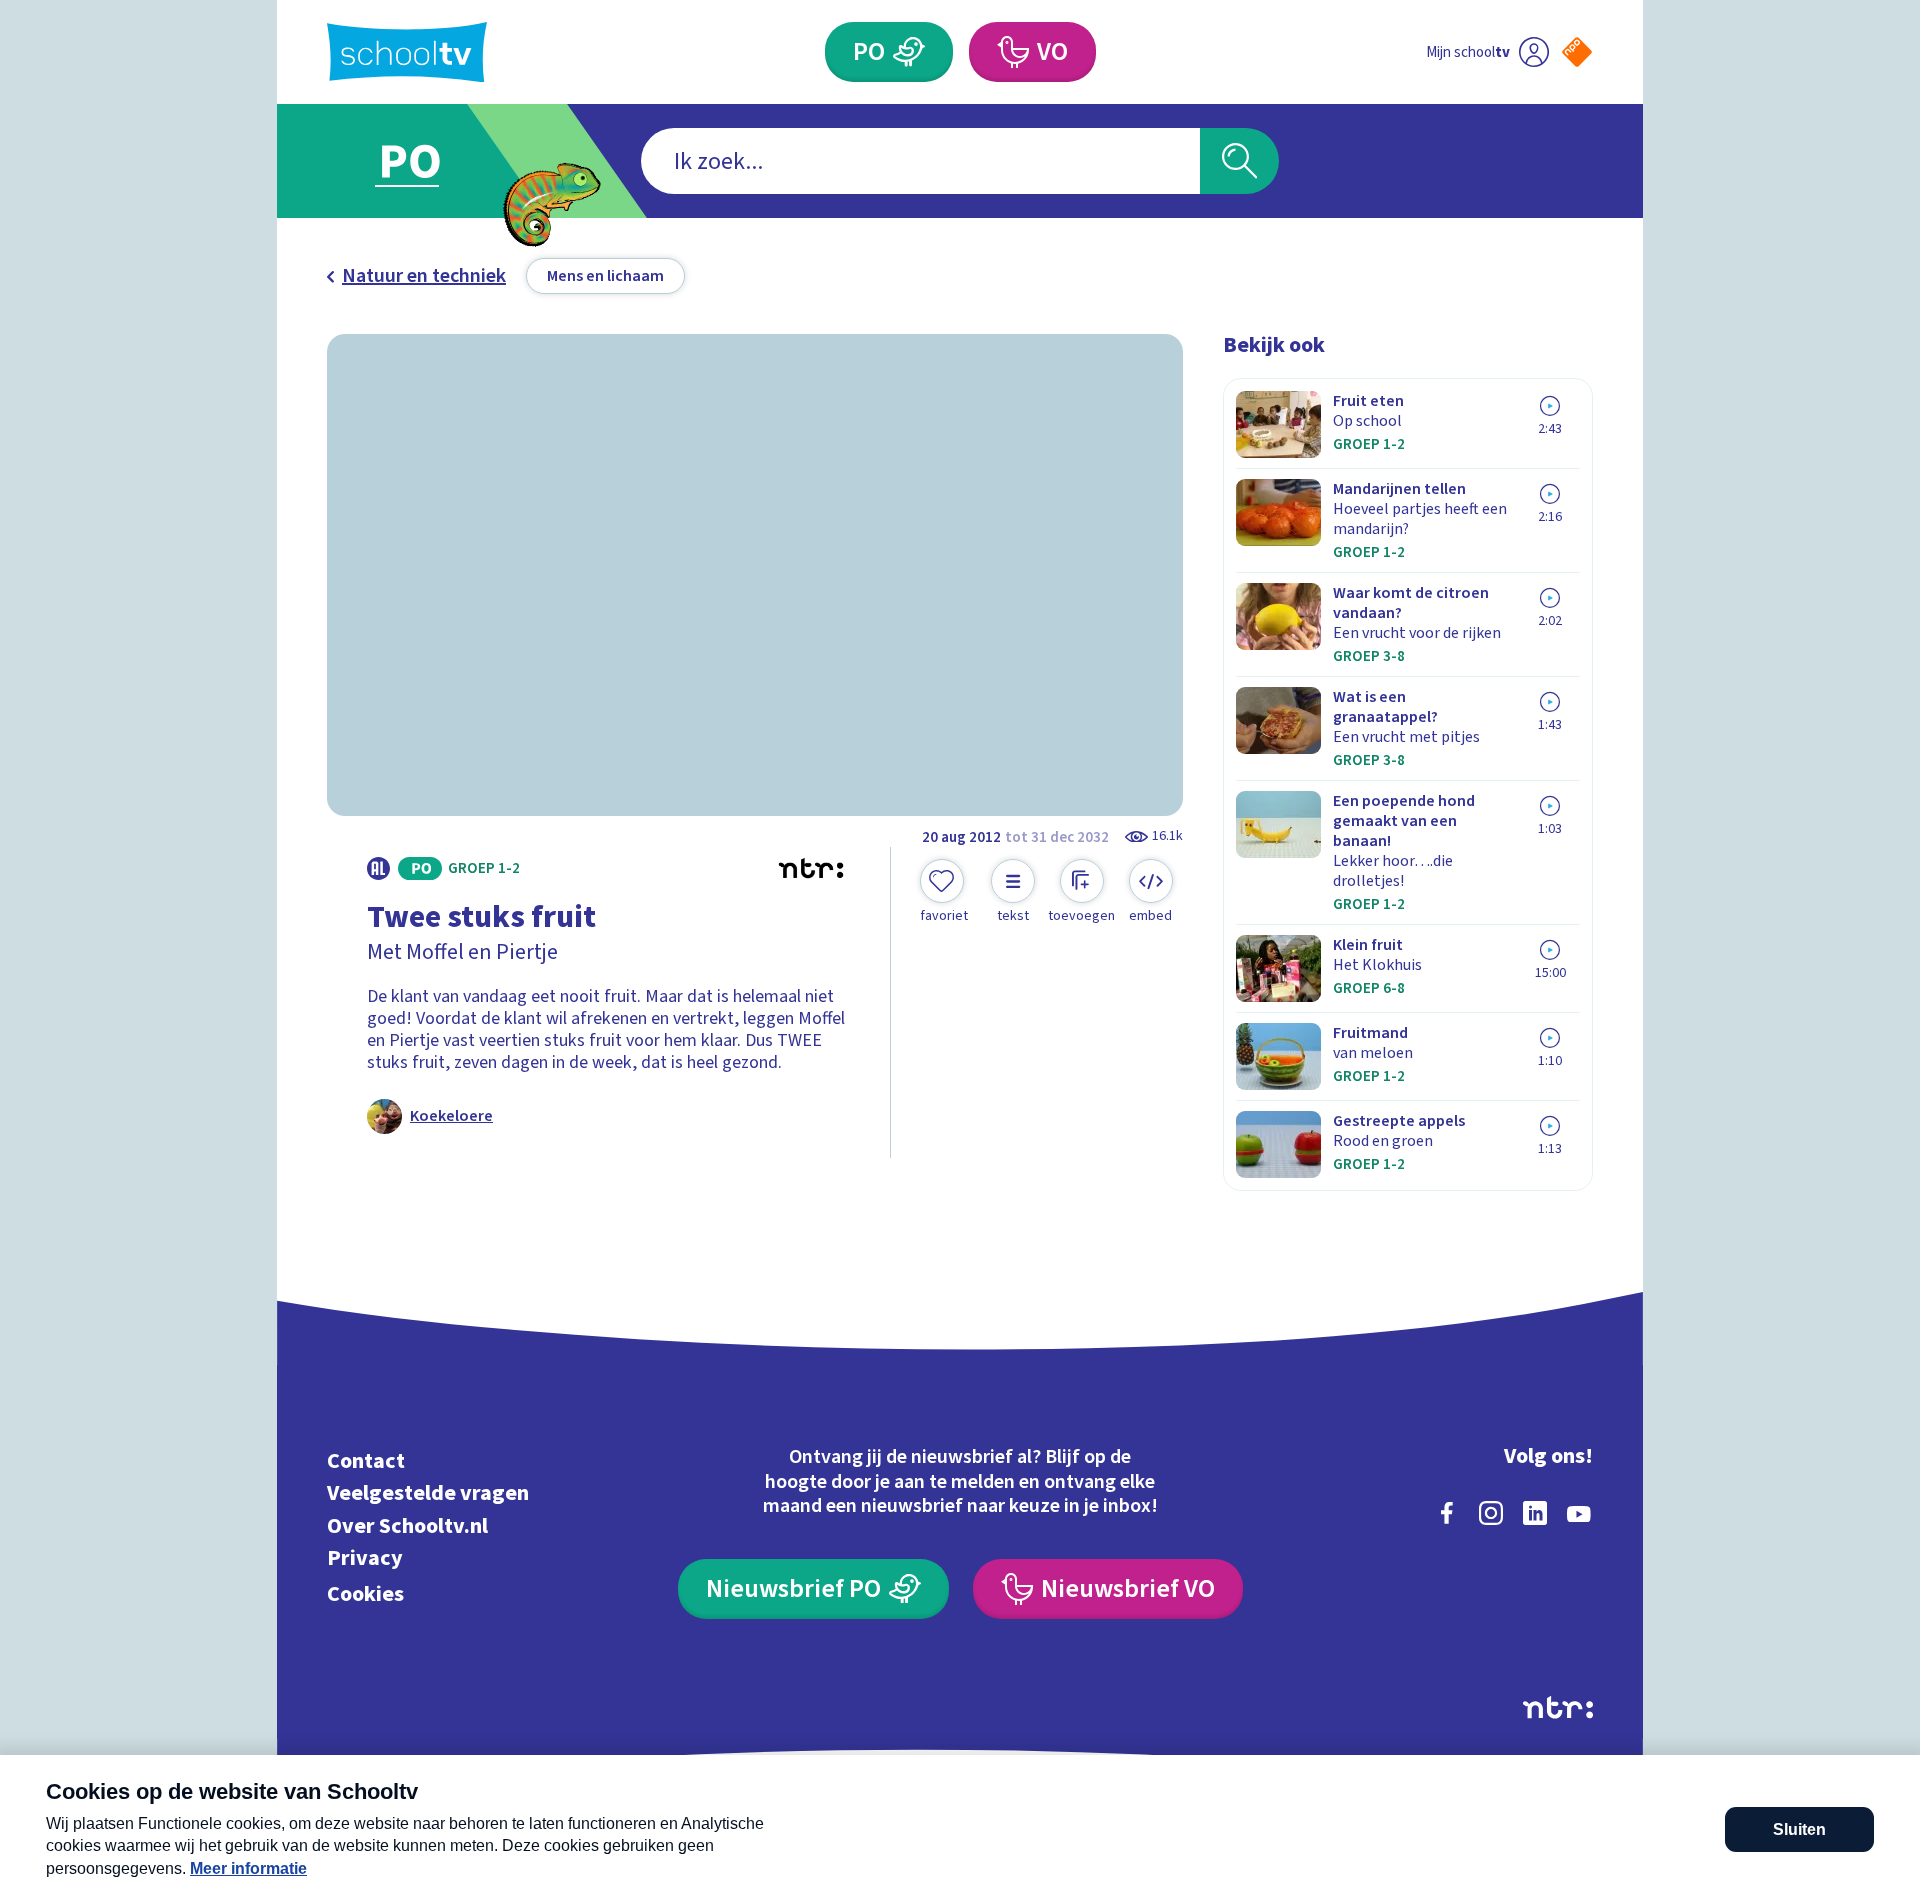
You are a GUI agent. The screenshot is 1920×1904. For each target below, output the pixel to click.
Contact (366, 1460)
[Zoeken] (1239, 161)
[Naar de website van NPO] (1577, 52)
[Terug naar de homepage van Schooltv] (407, 52)
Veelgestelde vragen (428, 1493)
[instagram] (1491, 1513)
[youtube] (1579, 1513)
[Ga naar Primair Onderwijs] (427, 161)
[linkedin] (1535, 1513)
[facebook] (1447, 1513)
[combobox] (920, 161)
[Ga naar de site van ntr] (1558, 1707)
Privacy (365, 1558)
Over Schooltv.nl (407, 1525)
